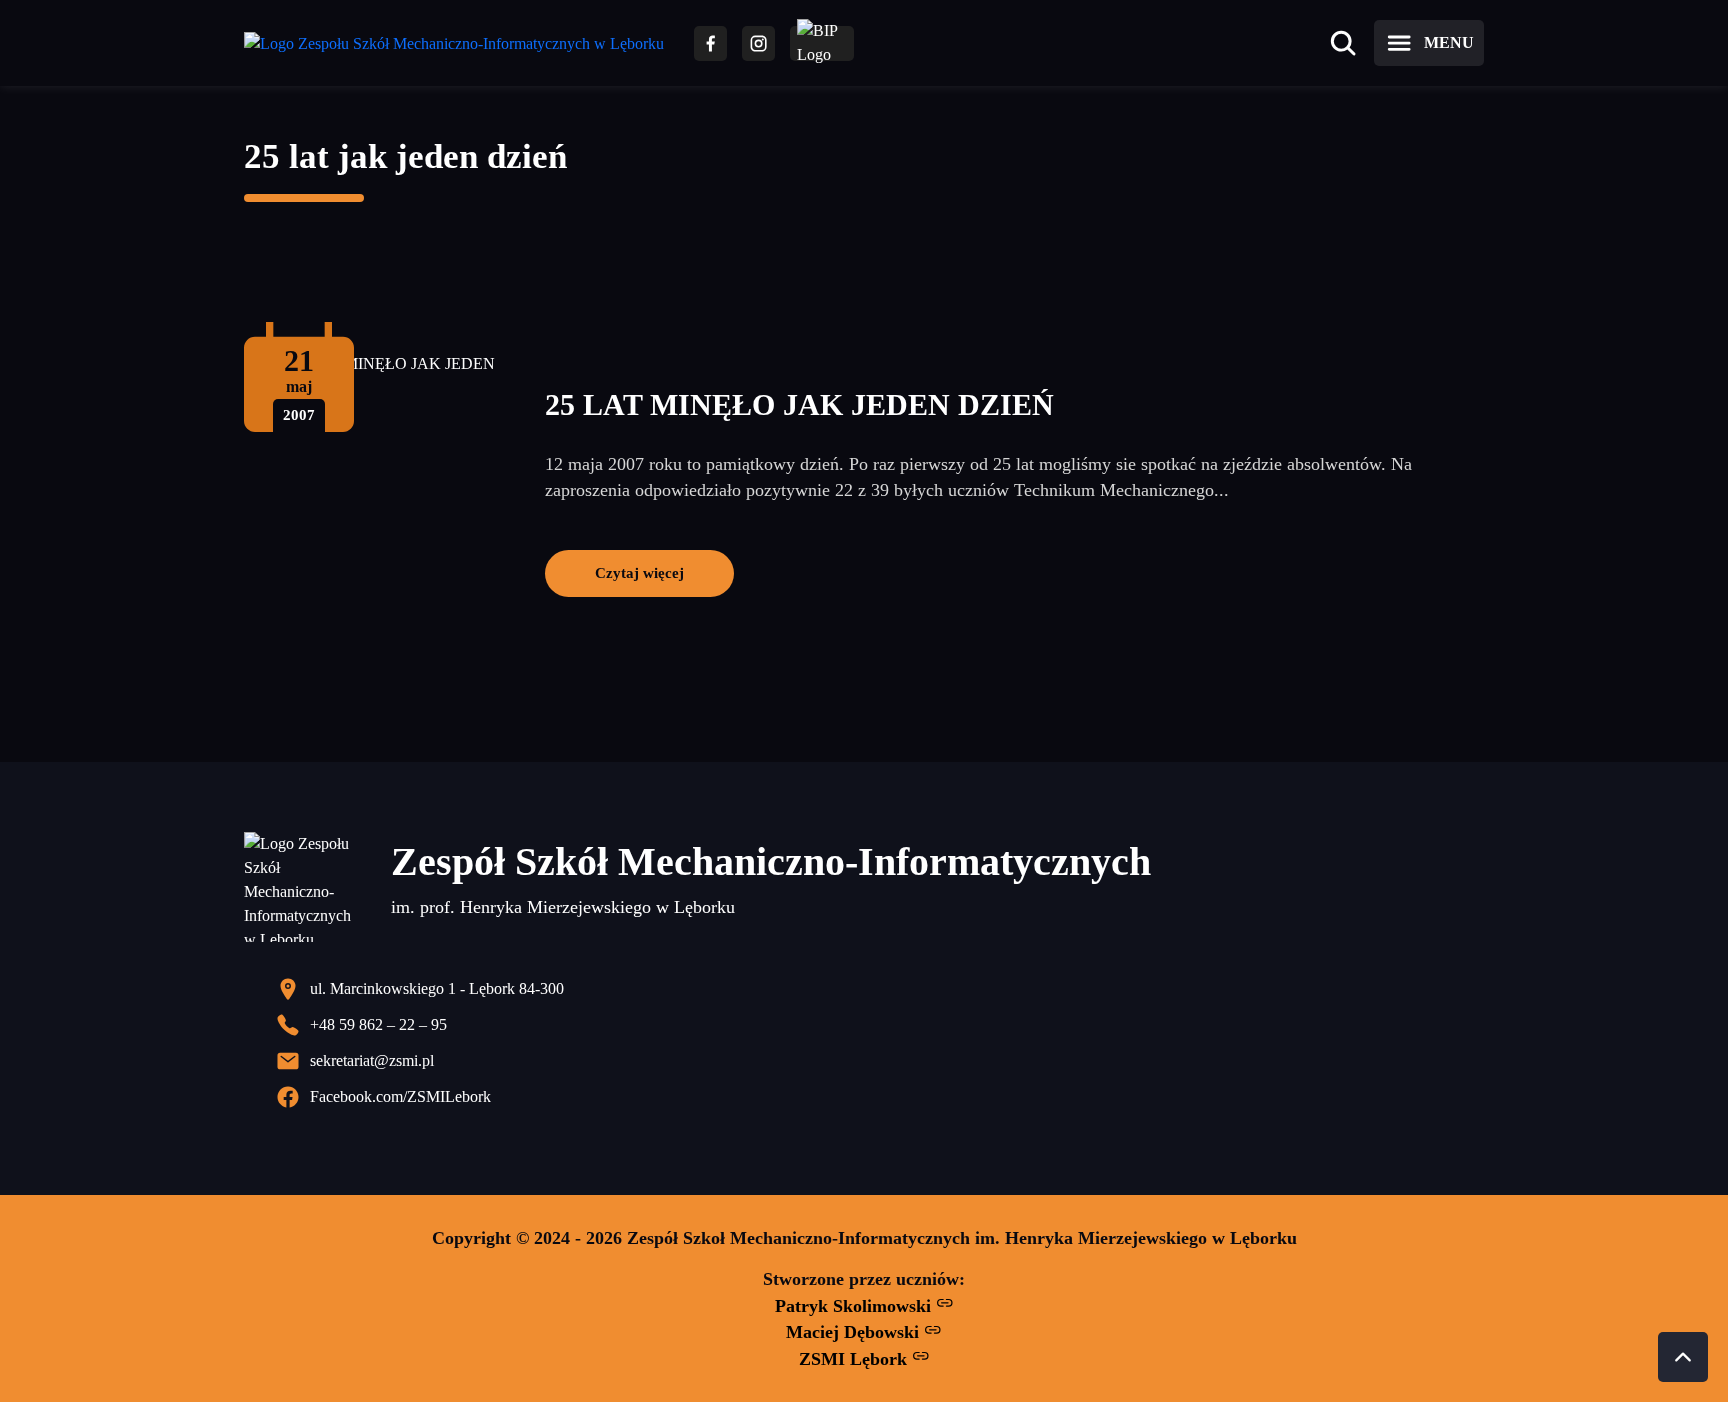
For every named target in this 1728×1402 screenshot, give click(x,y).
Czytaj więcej (639, 572)
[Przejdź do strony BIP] (822, 43)
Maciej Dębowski (855, 1332)
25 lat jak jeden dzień (405, 156)
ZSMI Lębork (855, 1359)
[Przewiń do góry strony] (1683, 1357)
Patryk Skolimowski (855, 1306)
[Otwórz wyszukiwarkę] (1343, 43)
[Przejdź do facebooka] (710, 43)
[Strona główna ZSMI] (454, 43)
